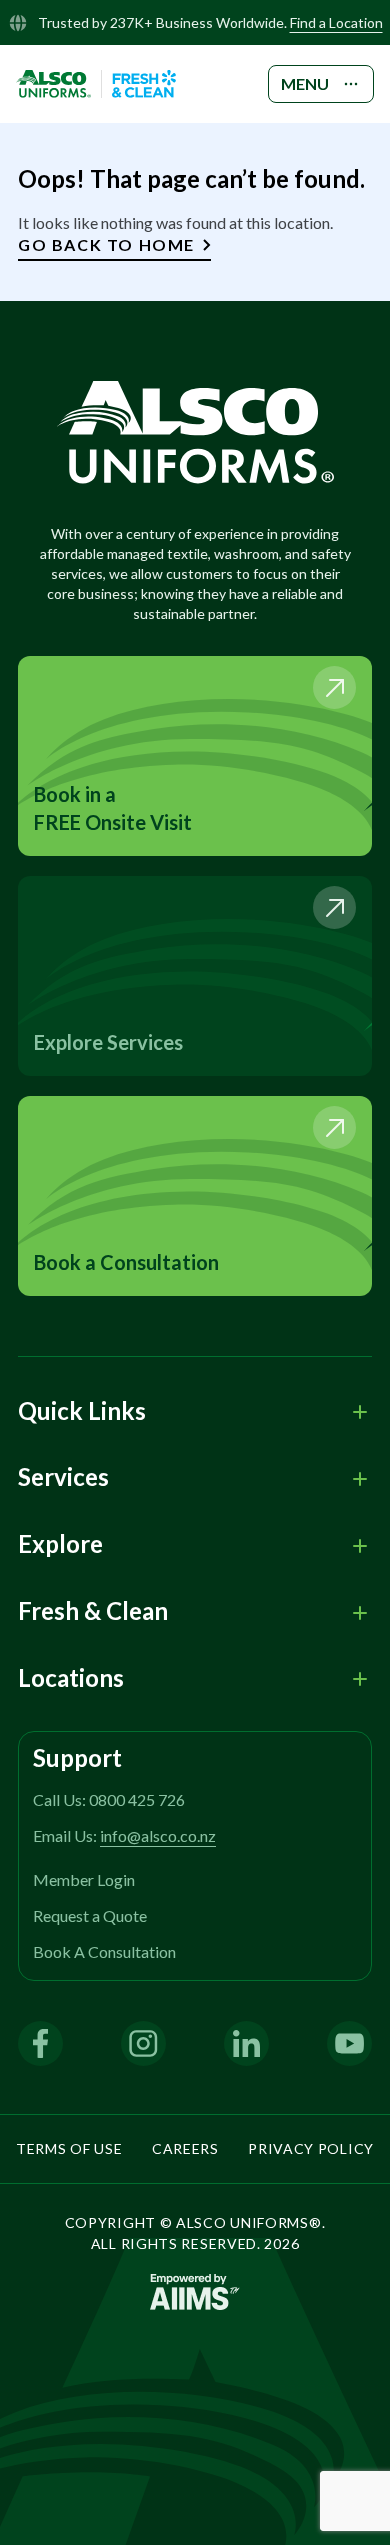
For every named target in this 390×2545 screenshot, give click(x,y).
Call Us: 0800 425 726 (109, 1799)
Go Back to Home (106, 244)
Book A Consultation (104, 1951)
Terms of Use (69, 2148)
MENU (305, 83)
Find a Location (336, 22)
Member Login (84, 1879)
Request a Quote (90, 1915)
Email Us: (124, 1835)
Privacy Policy (311, 2148)
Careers (185, 2148)
